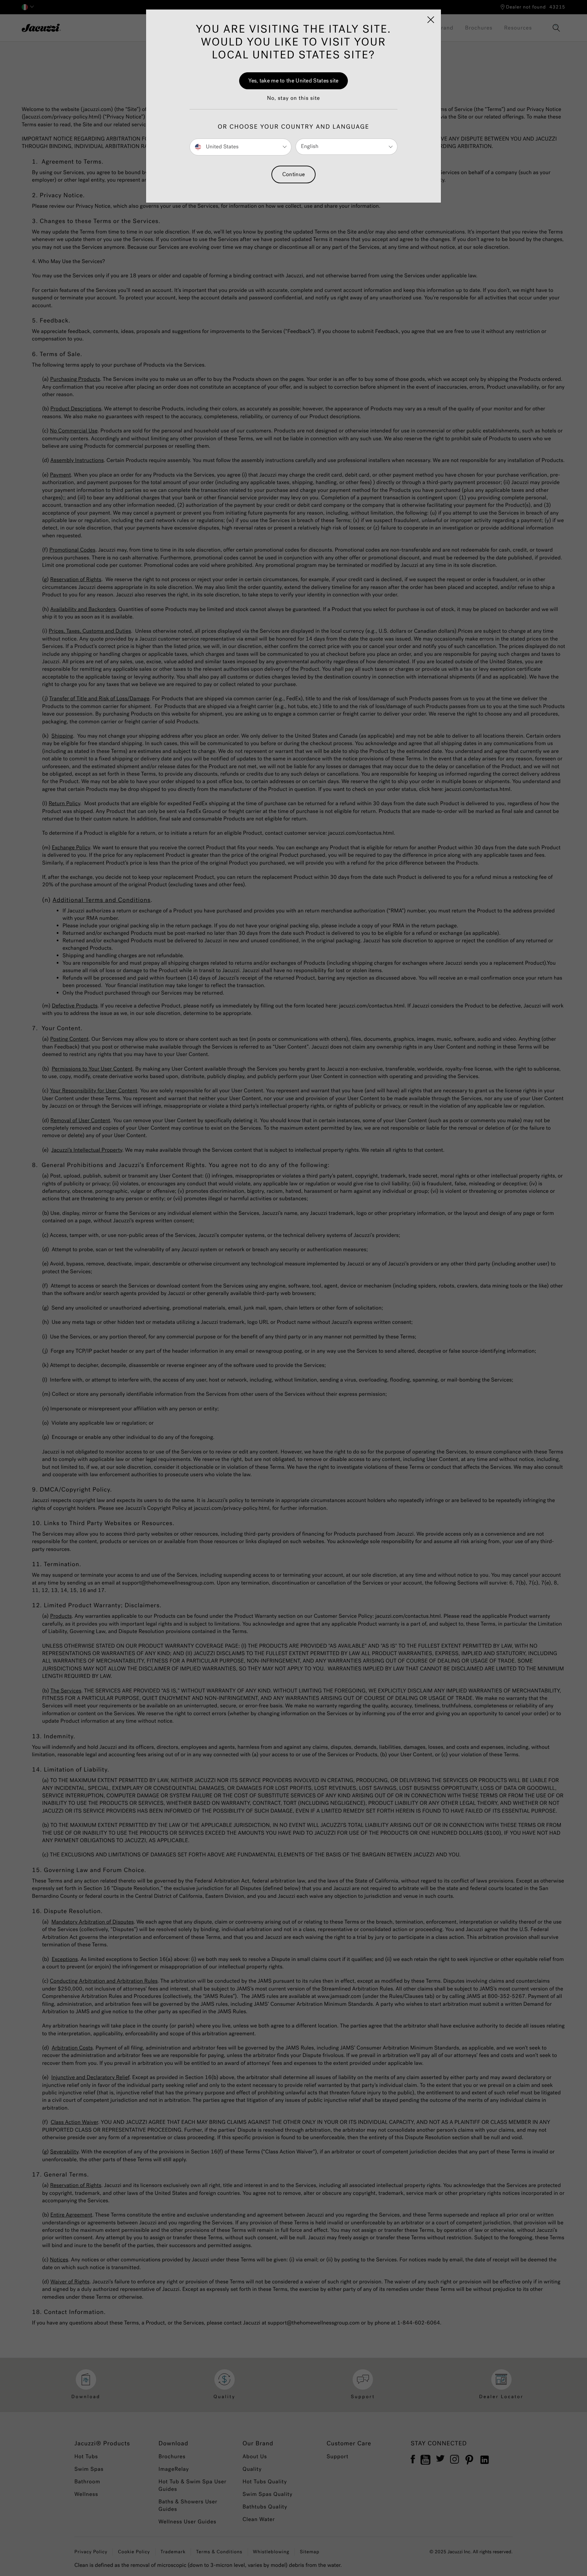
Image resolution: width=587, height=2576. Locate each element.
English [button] (310, 146)
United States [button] (221, 146)
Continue (293, 174)
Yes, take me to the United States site (293, 81)
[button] (293, 102)
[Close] (431, 20)
